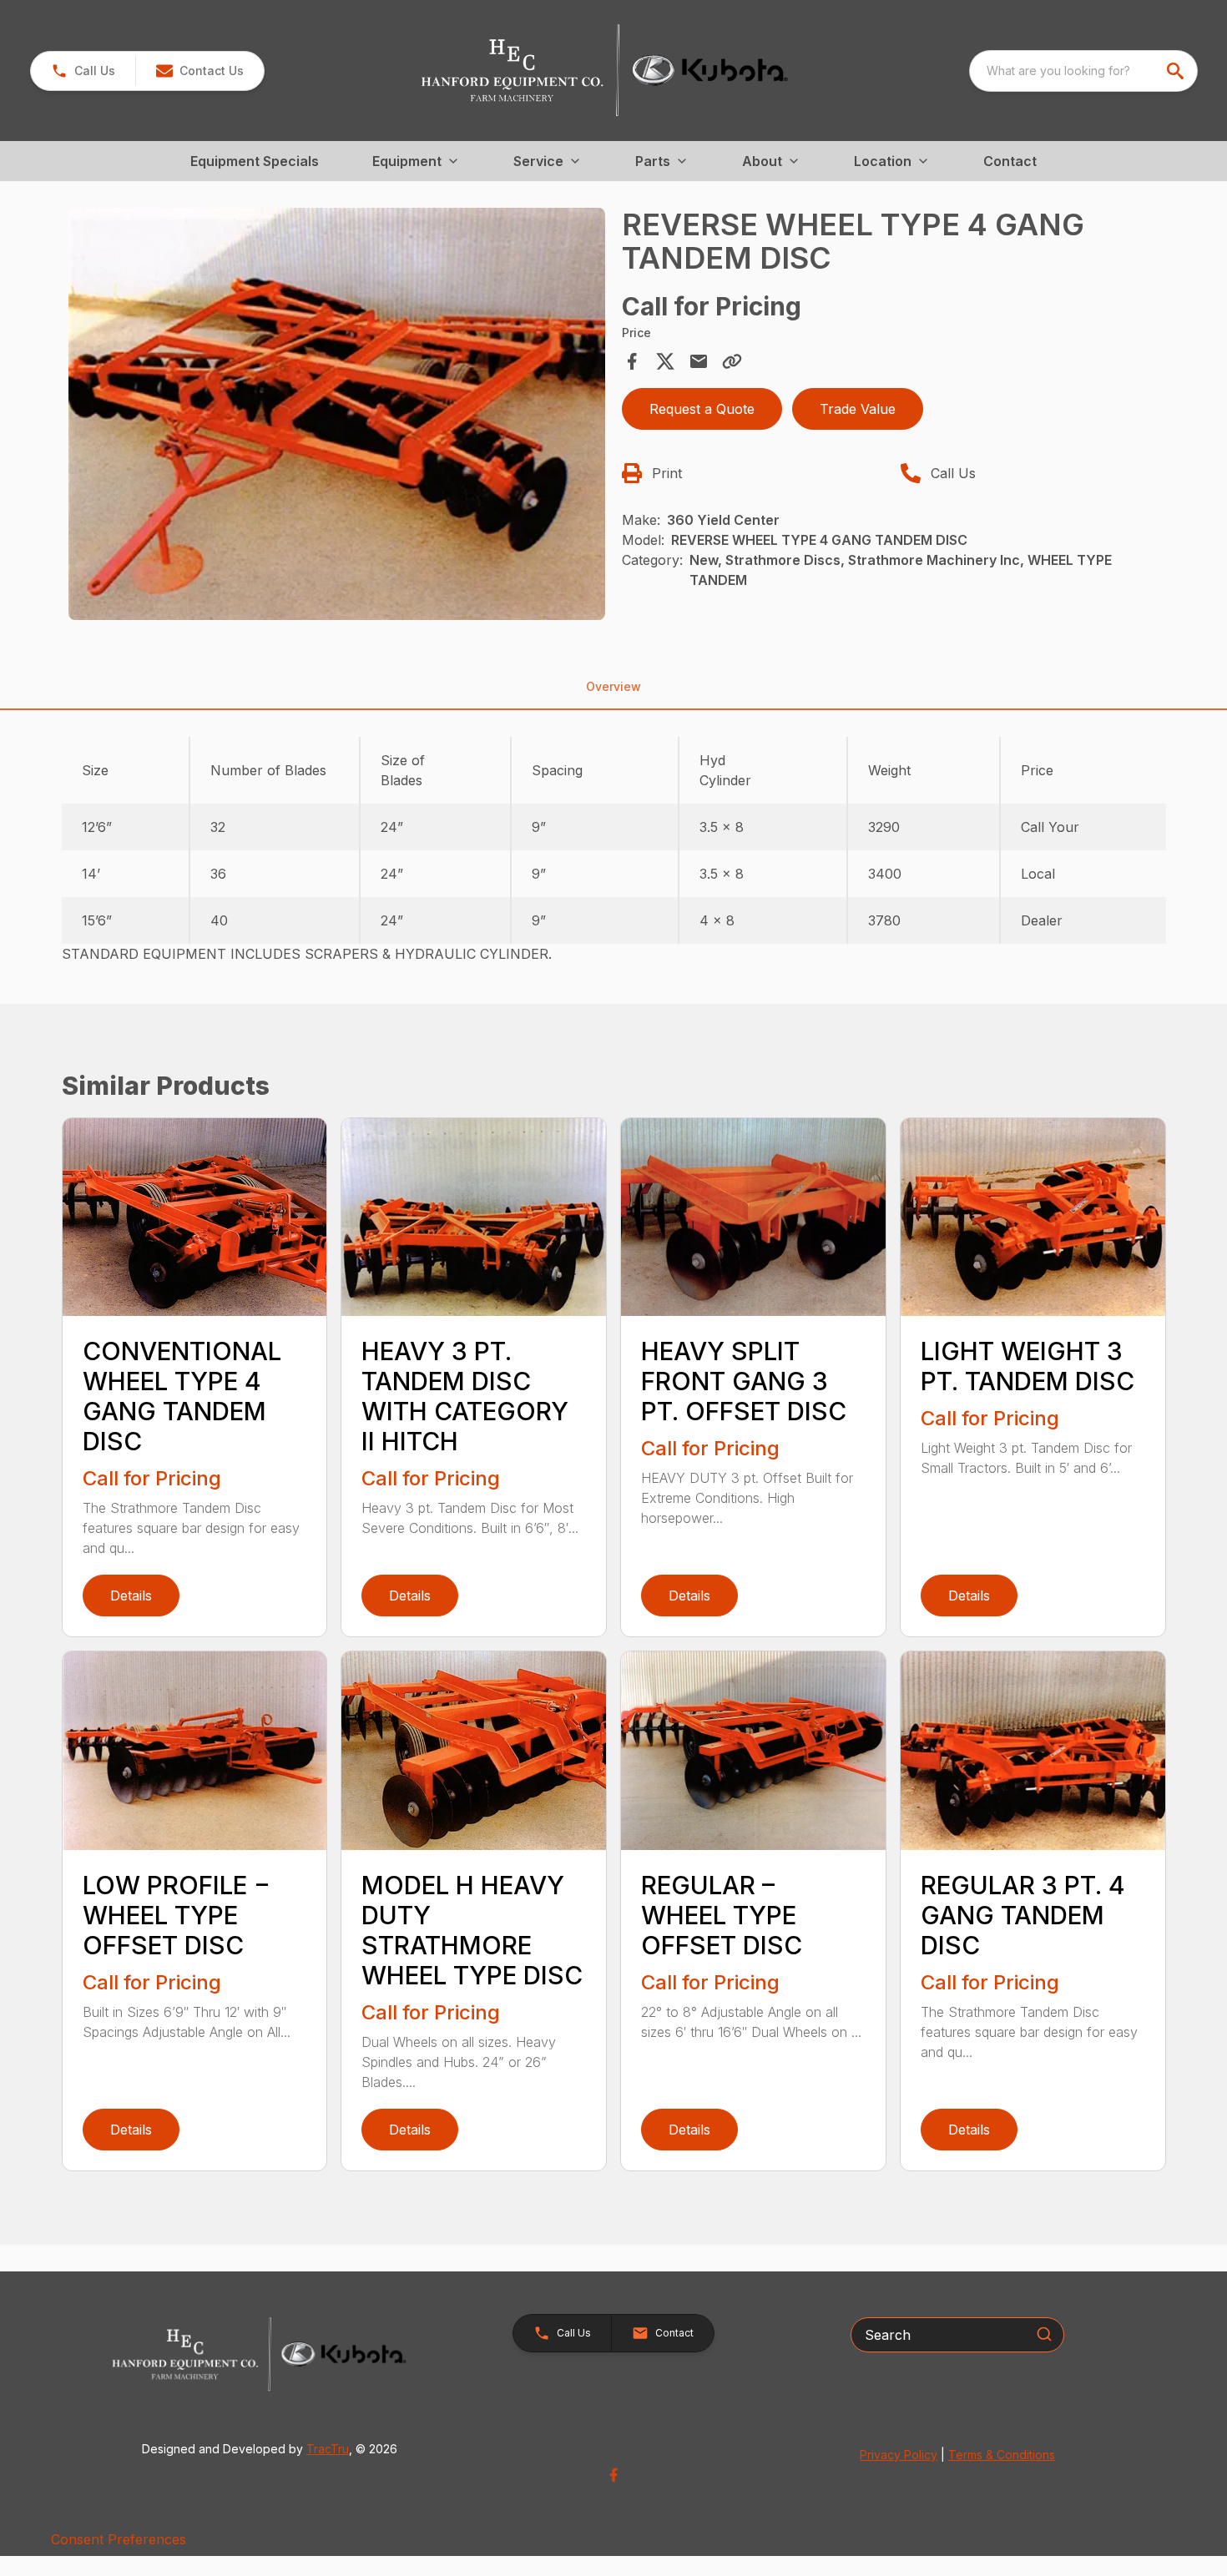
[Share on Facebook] (632, 361)
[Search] (1044, 2334)
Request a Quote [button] (702, 409)
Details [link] (131, 1596)
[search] (1177, 71)
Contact (1010, 161)
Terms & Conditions (1002, 2455)
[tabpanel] (337, 416)
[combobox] (1083, 71)
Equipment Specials (255, 161)
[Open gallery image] (337, 414)
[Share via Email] (699, 361)
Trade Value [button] (858, 409)
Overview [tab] (613, 686)
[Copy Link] (732, 361)
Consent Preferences (119, 2539)
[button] (83, 71)
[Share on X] (665, 361)
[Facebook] (613, 2475)
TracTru (328, 2449)
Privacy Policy (899, 2455)
